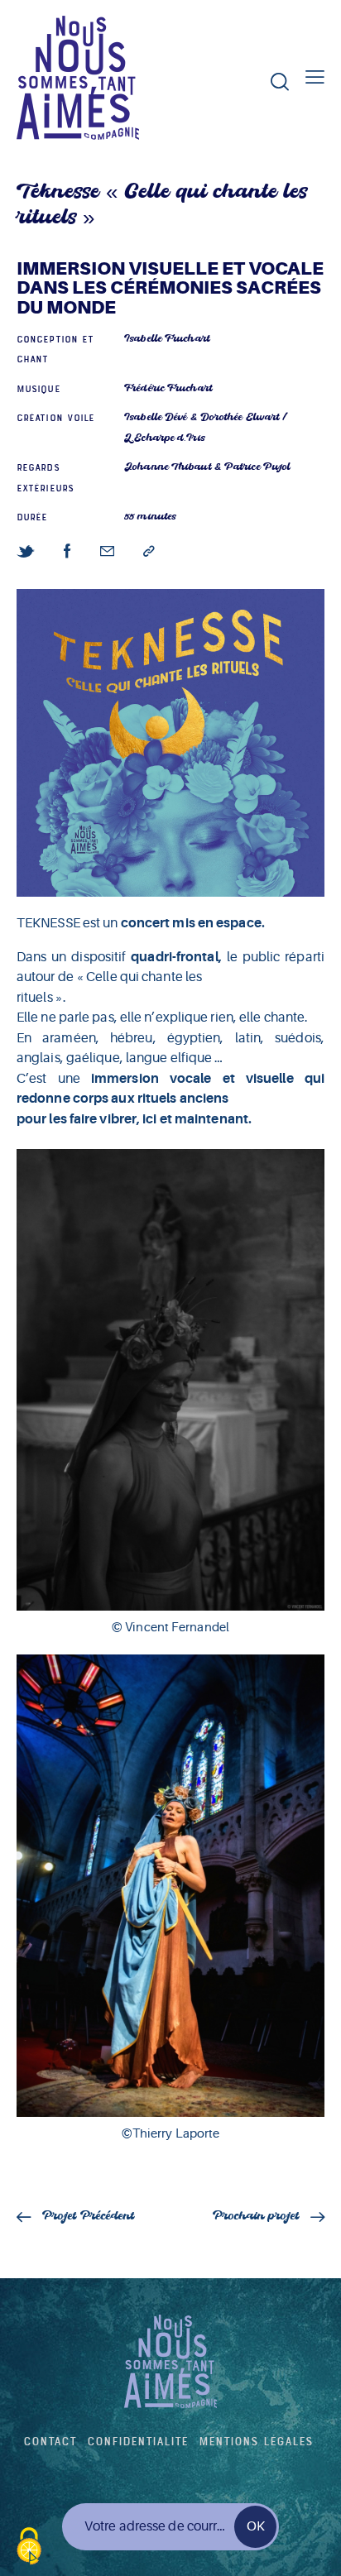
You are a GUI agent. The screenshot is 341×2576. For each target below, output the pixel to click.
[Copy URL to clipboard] (149, 552)
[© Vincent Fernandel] (170, 1380)
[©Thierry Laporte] (170, 1885)
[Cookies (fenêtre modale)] (29, 2547)
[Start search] (279, 81)
